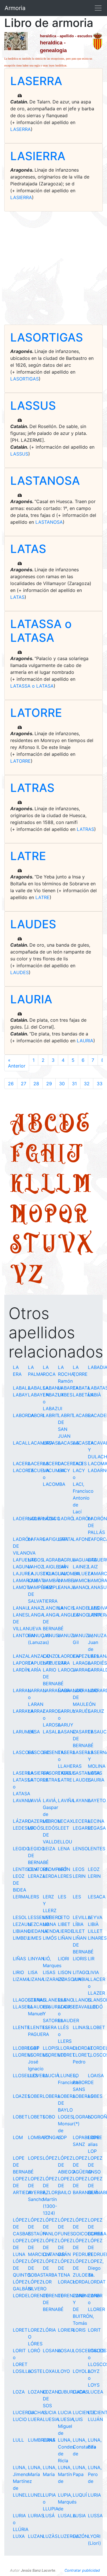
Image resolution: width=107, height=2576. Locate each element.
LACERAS (38, 1463)
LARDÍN (21, 1670)
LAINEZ (81, 1567)
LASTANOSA (45, 481)
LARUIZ (96, 1711)
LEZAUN (22, 1924)
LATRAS (32, 788)
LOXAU (51, 2371)
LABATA (81, 1388)
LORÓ (34, 2351)
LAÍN (63, 1567)
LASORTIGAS (47, 337)
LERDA (50, 1876)
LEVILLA (82, 1917)
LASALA (52, 1732)
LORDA (80, 2282)
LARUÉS (82, 1711)
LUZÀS (50, 2536)
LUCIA (50, 2412)
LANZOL (52, 1656)
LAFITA (66, 1539)
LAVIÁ (35, 1800)
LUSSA (95, 2516)
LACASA (52, 1443)
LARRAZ (37, 1711)
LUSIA (79, 2516)
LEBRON (52, 1821)
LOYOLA (82, 2371)
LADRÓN (82, 1518)
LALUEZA (83, 1574)
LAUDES (33, 924)
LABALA (22, 1388)
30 (62, 1084)
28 (36, 1084)
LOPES (35, 2158)
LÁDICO (52, 1518)
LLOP (34, 2048)
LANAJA (67, 1587)
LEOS (79, 1869)
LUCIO (20, 2419)
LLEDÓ (95, 2007)
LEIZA (49, 1849)
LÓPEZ (50, 2158)
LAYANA (82, 1800)
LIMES (35, 1938)
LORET (20, 2330)
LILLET (95, 1931)
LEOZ (94, 1869)
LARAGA (82, 1663)
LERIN (79, 1876)
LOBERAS (83, 2096)
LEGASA (97, 1828)
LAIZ (93, 1567)
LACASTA (83, 1443)
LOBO (49, 2117)
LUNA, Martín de (65, 2474)
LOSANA (52, 2351)
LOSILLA (22, 2371)
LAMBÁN (53, 1580)
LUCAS (80, 2392)
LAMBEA (67, 1580)
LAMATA (37, 1580)
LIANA (50, 1924)
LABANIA (53, 1388)
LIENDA (51, 1931)
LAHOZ (36, 1567)
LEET (63, 1828)
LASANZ (67, 1732)
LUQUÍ (80, 2495)
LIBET (64, 1924)
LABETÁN (83, 1395)
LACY (64, 1470)
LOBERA (52, 2096)
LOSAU (66, 2351)
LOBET (20, 2117)
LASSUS (33, 406)
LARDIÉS (97, 1663)
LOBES (95, 2096)
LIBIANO (22, 1931)
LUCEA (96, 2392)
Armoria (15, 8)
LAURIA (31, 999)
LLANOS (82, 2000)
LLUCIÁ (51, 2075)
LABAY (20, 1395)
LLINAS (81, 2027)
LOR (47, 2282)
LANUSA (52, 1635)
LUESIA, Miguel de (66, 2426)
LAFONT (82, 1539)
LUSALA (67, 2516)
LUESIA (51, 2419)
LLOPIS (51, 2048)
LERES (65, 1876)
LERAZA (37, 1876)
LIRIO (18, 1972)
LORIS (79, 2330)
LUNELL (37, 2495)
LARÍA (35, 1670)
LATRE (28, 856)
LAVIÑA (66, 1800)
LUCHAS (37, 2412)
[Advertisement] (53, 268)
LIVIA (93, 1972)
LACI (78, 1463)
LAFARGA (38, 1539)
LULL (18, 2440)
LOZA (19, 2392)
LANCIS (66, 1608)
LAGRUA (67, 1560)
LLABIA (81, 1979)
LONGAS (52, 2137)
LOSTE (35, 2371)
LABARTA (68, 1388)
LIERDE (66, 1931)
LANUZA (67, 1635)
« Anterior (17, 1063)
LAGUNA (22, 1567)
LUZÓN (80, 2536)
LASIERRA (38, 156)
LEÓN (64, 1869)
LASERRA (36, 81)
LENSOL (82, 1849)
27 (24, 1084)
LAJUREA (23, 1574)
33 (100, 1084)
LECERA (82, 1821)
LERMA (21, 1897)
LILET (79, 1931)
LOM (18, 2137)
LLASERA (23, 2007)
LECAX (65, 1821)
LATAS (28, 549)
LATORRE (36, 713)
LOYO (64, 2371)
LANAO (81, 1587)
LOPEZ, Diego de (96, 2268)
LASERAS (83, 1752)
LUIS (78, 2419)
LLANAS (37, 2000)
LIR (91, 1959)
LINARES (97, 1938)
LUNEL (20, 2495)
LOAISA (96, 2075)
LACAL (20, 1443)
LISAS (49, 1972)
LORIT (94, 2330)
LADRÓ (66, 1518)
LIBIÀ (93, 1924)
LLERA (50, 2027)
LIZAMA (21, 1979)
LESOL (20, 1917)
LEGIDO (21, 1849)
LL (56, 1183)
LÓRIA (49, 2330)
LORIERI (66, 2330)
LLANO (66, 2000)
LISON (65, 1972)
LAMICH (82, 1580)
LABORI (36, 1415)
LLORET (66, 2055)
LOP (62, 2137)
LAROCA (67, 1670)
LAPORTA (23, 1663)
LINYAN (36, 1959)
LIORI (63, 1959)
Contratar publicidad (82, 2570)
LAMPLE (52, 1587)
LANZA (21, 1656)
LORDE (20, 2296)
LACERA (22, 1463)
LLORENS (23, 2055)
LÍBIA (78, 1924)
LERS (34, 1897)
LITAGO (81, 1972)
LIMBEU (21, 1938)
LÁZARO (22, 1821)
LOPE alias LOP (94, 2144)
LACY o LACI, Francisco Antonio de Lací (83, 1491)
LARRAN (22, 1690)
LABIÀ (94, 1395)
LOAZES (22, 2096)
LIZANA (36, 1979)
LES (62, 1897)
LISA (33, 1972)
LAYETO (97, 1800)
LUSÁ (49, 2516)
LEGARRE (83, 1828)
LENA (64, 1849)
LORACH (67, 2282)
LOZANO (37, 2392)
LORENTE (38, 2296)
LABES (65, 1395)
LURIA (94, 2495)
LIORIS (80, 1959)
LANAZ (36, 1608)
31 (74, 1084)
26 (11, 1084)
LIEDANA (38, 1931)
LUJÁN (95, 2419)
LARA (64, 1663)
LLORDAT (83, 2048)
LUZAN (36, 2536)
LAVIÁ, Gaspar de (51, 1807)
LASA (34, 1732)
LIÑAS (19, 1959)
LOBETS (37, 2117)
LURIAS (36, 2516)
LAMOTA (22, 1587)
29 (49, 1084)
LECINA (96, 1821)
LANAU (21, 1608)
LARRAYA (23, 1711)
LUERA (35, 2419)
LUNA (49, 2440)
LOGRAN (82, 2117)
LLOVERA (38, 2075)
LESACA (97, 1897)
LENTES (97, 1849)
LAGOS (36, 1560)
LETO (64, 1917)
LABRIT (51, 1415)
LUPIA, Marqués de (67, 2502)
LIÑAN (65, 1938)
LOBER (35, 2096)
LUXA (19, 2536)
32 (87, 1084)
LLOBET (96, 2027)
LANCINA (53, 1608)
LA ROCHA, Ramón (67, 1374)
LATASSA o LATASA (41, 631)
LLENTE (21, 2027)
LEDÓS (36, 1828)
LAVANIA (23, 1800)
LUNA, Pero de (95, 2474)
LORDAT (97, 2282)
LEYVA (95, 1917)
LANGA (36, 1615)
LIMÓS (50, 1938)
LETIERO (52, 1917)
